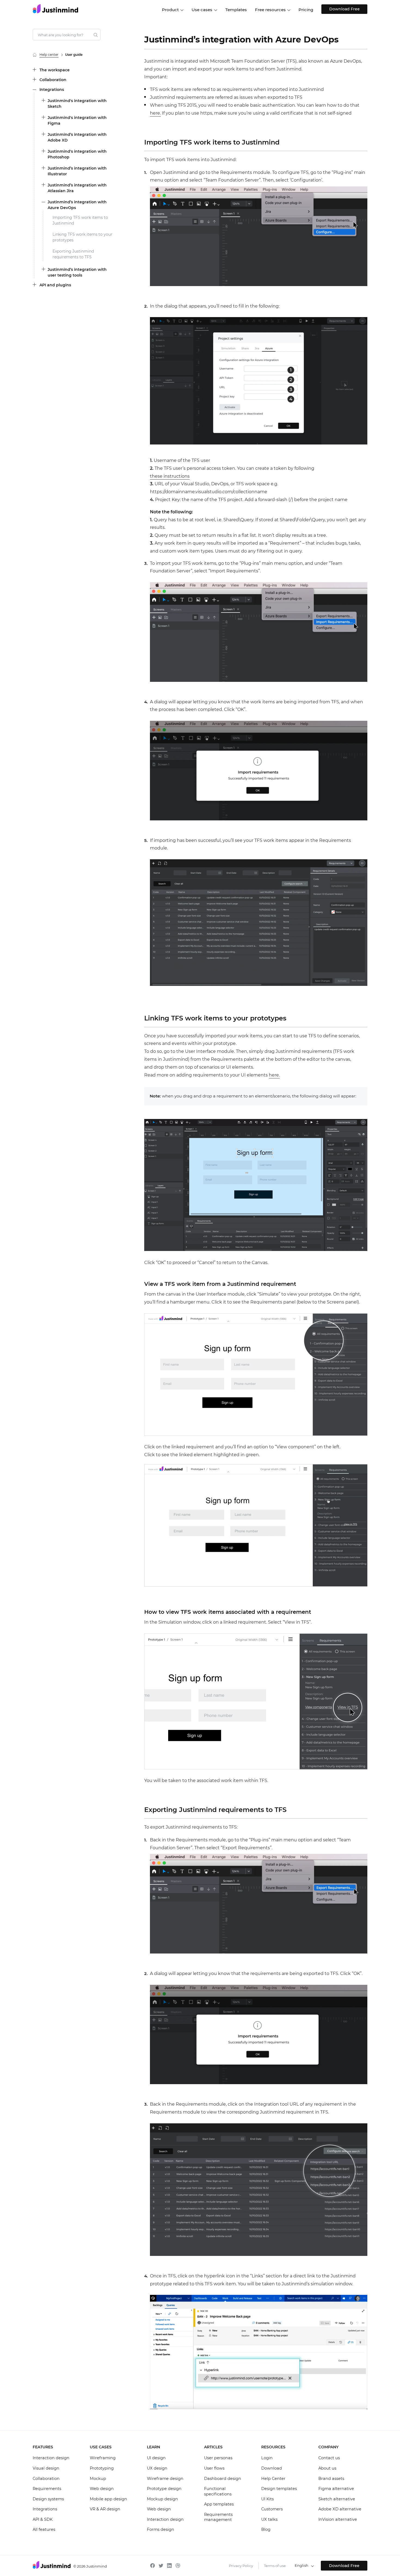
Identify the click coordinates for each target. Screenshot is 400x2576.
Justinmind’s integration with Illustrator (77, 171)
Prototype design (164, 2489)
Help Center (273, 2479)
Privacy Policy (241, 2566)
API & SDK (43, 2519)
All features (44, 2529)
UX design (157, 2468)
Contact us (329, 2458)
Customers (272, 2509)
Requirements (47, 2489)
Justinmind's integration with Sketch (77, 104)
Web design (102, 2489)
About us (327, 2468)
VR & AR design (105, 2509)
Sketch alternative (337, 2499)
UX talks (269, 2519)
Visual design (46, 2468)
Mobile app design (108, 2499)
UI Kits (267, 2499)
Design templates (279, 2489)
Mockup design (162, 2499)
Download (272, 2468)
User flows (214, 2468)
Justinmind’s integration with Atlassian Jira (77, 188)
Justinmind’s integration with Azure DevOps (77, 205)
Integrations (52, 90)
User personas (218, 2458)
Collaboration (53, 80)
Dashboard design (223, 2479)
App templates (219, 2504)
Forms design (161, 2529)
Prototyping (102, 2468)
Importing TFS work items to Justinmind (80, 220)
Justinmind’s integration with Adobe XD (77, 137)
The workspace (55, 70)
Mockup (98, 2479)
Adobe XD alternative (340, 2509)
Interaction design (51, 2458)
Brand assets (331, 2479)
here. (155, 113)
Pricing (306, 10)
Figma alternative (336, 2489)
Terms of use (275, 2566)
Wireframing (103, 2458)
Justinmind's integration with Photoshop (77, 154)
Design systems (48, 2499)
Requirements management (218, 2517)
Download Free (344, 9)
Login (267, 2458)
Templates (236, 10)
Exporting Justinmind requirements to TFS (73, 254)
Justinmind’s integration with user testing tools (77, 272)
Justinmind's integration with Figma (77, 120)
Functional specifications (218, 2491)
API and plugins (55, 285)
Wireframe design (165, 2479)
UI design (156, 2458)
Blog (266, 2529)
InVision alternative (338, 2519)
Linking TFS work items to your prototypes (82, 237)
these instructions (170, 476)
